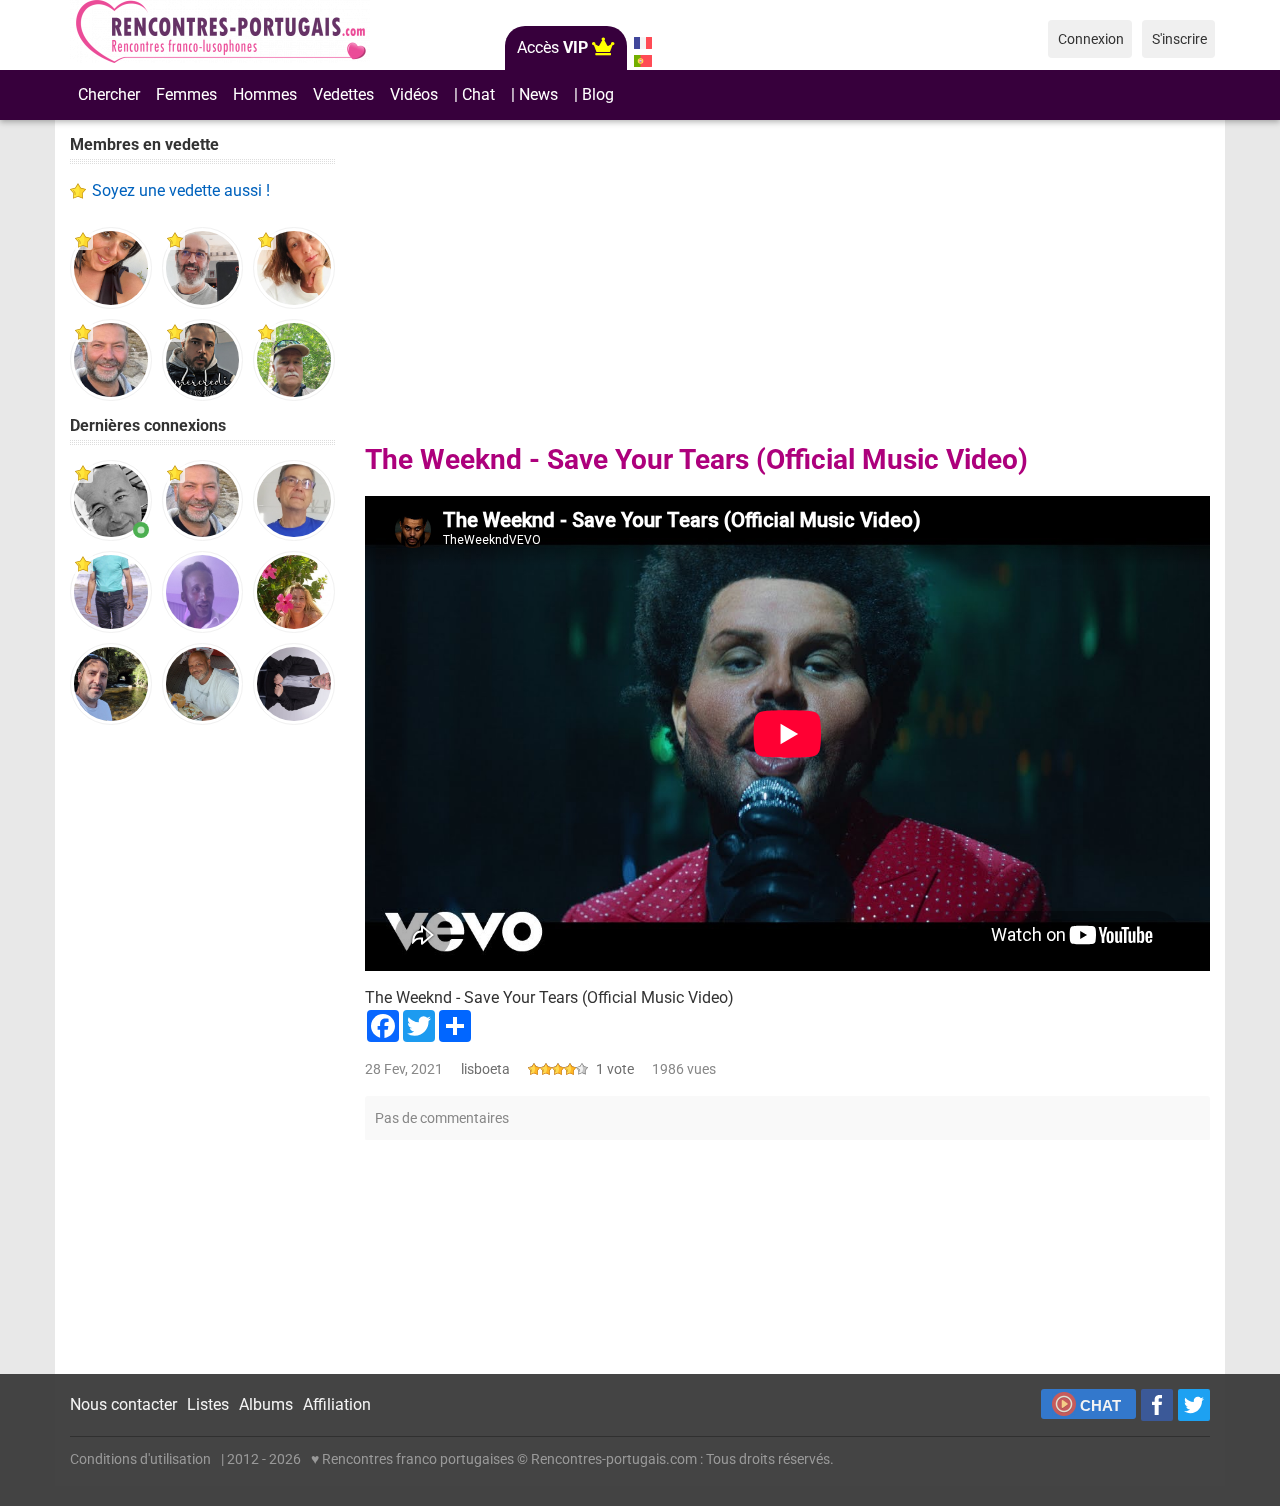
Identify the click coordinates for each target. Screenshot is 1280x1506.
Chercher (109, 94)
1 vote (615, 1069)
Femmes (186, 94)
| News (534, 94)
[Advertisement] (202, 1050)
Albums (266, 1404)
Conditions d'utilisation (140, 1459)
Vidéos (414, 94)
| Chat (474, 94)
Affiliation (337, 1404)
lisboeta (485, 1069)
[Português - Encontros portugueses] (642, 61)
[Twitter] (1194, 1405)
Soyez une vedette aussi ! (181, 190)
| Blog (594, 94)
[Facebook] (1157, 1405)
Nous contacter (123, 1404)
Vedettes (343, 94)
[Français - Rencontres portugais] (642, 43)
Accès (552, 47)
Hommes (265, 94)
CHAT (1100, 1405)
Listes (208, 1404)
